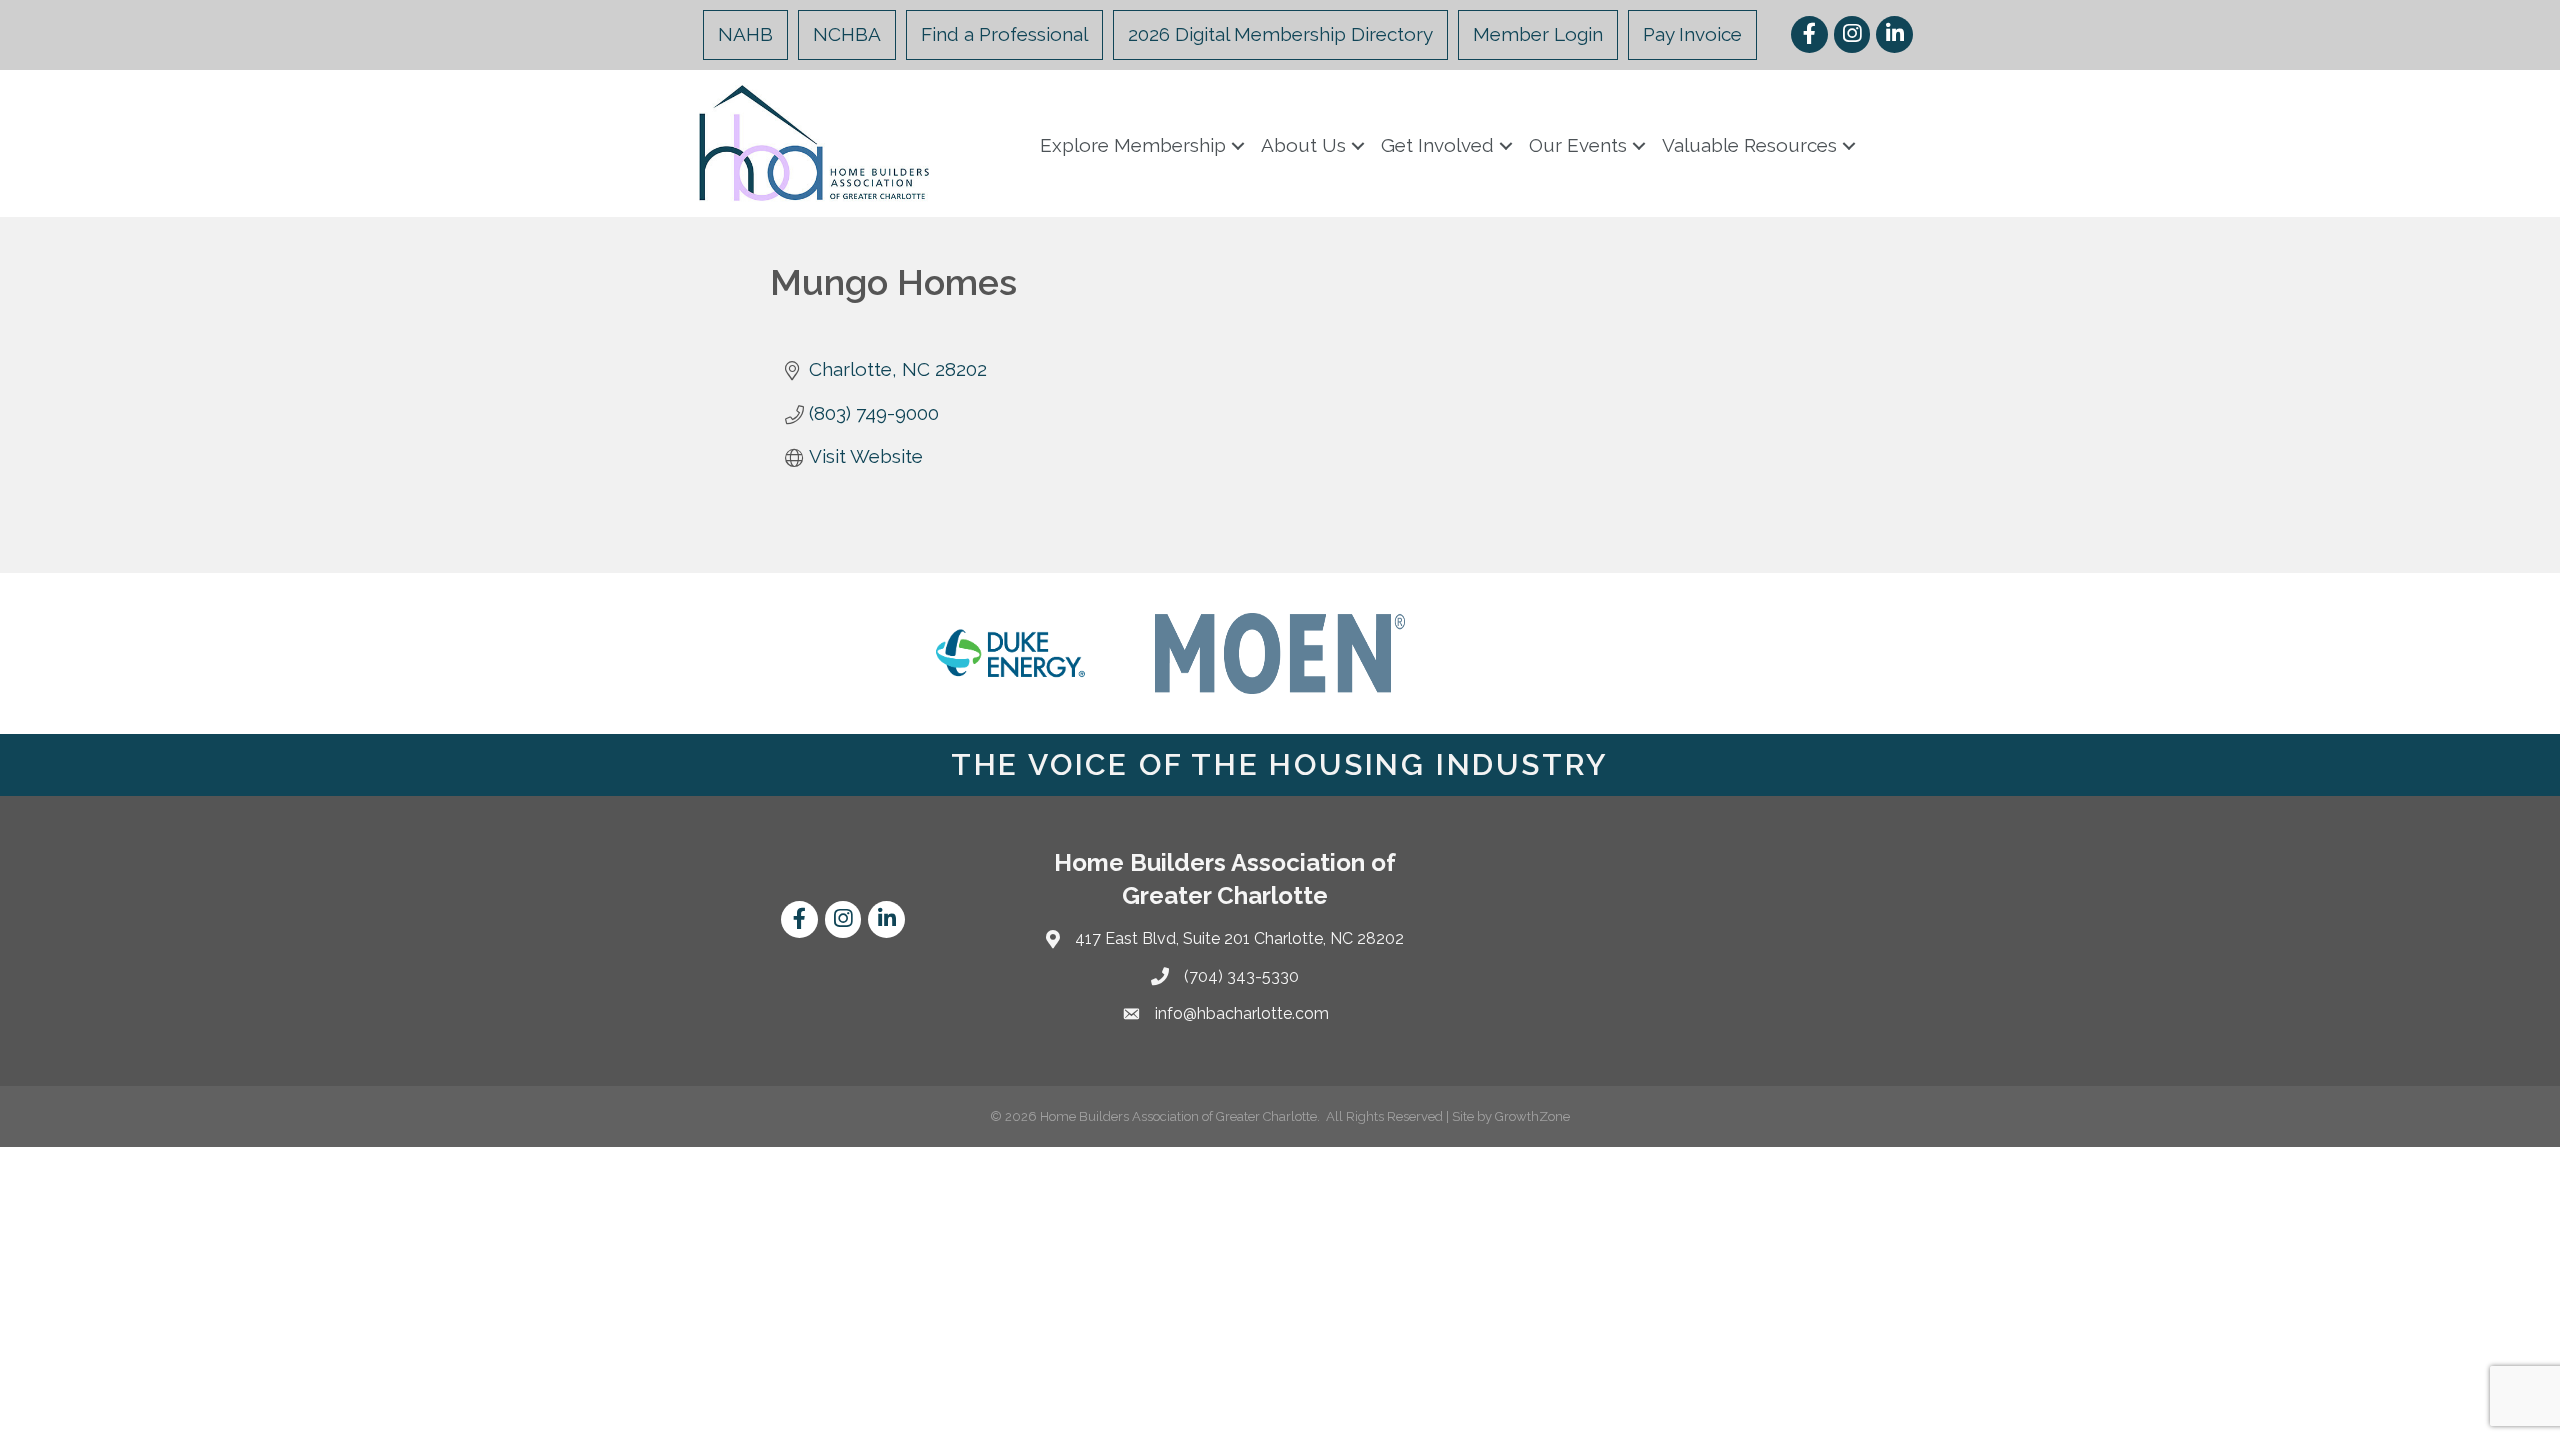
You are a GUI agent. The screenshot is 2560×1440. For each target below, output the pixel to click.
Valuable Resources (1749, 145)
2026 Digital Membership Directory (1280, 34)
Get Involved (1437, 145)
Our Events (1578, 145)
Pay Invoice (1692, 34)
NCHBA (847, 34)
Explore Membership (1133, 145)
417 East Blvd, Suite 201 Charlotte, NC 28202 (1239, 938)
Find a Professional (1004, 34)
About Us (1303, 145)
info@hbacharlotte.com (1242, 1013)
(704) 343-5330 (1241, 976)
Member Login (1538, 34)
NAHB (745, 34)
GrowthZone (1532, 1116)
